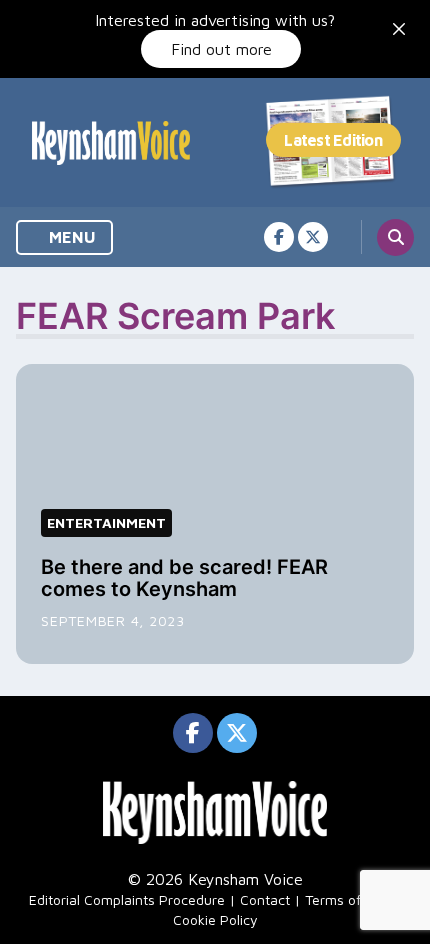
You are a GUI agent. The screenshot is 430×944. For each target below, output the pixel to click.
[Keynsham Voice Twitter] (313, 237)
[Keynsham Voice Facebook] (279, 237)
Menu (70, 237)
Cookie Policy (215, 919)
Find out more (221, 49)
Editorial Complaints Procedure (127, 899)
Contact (265, 899)
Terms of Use (347, 899)
